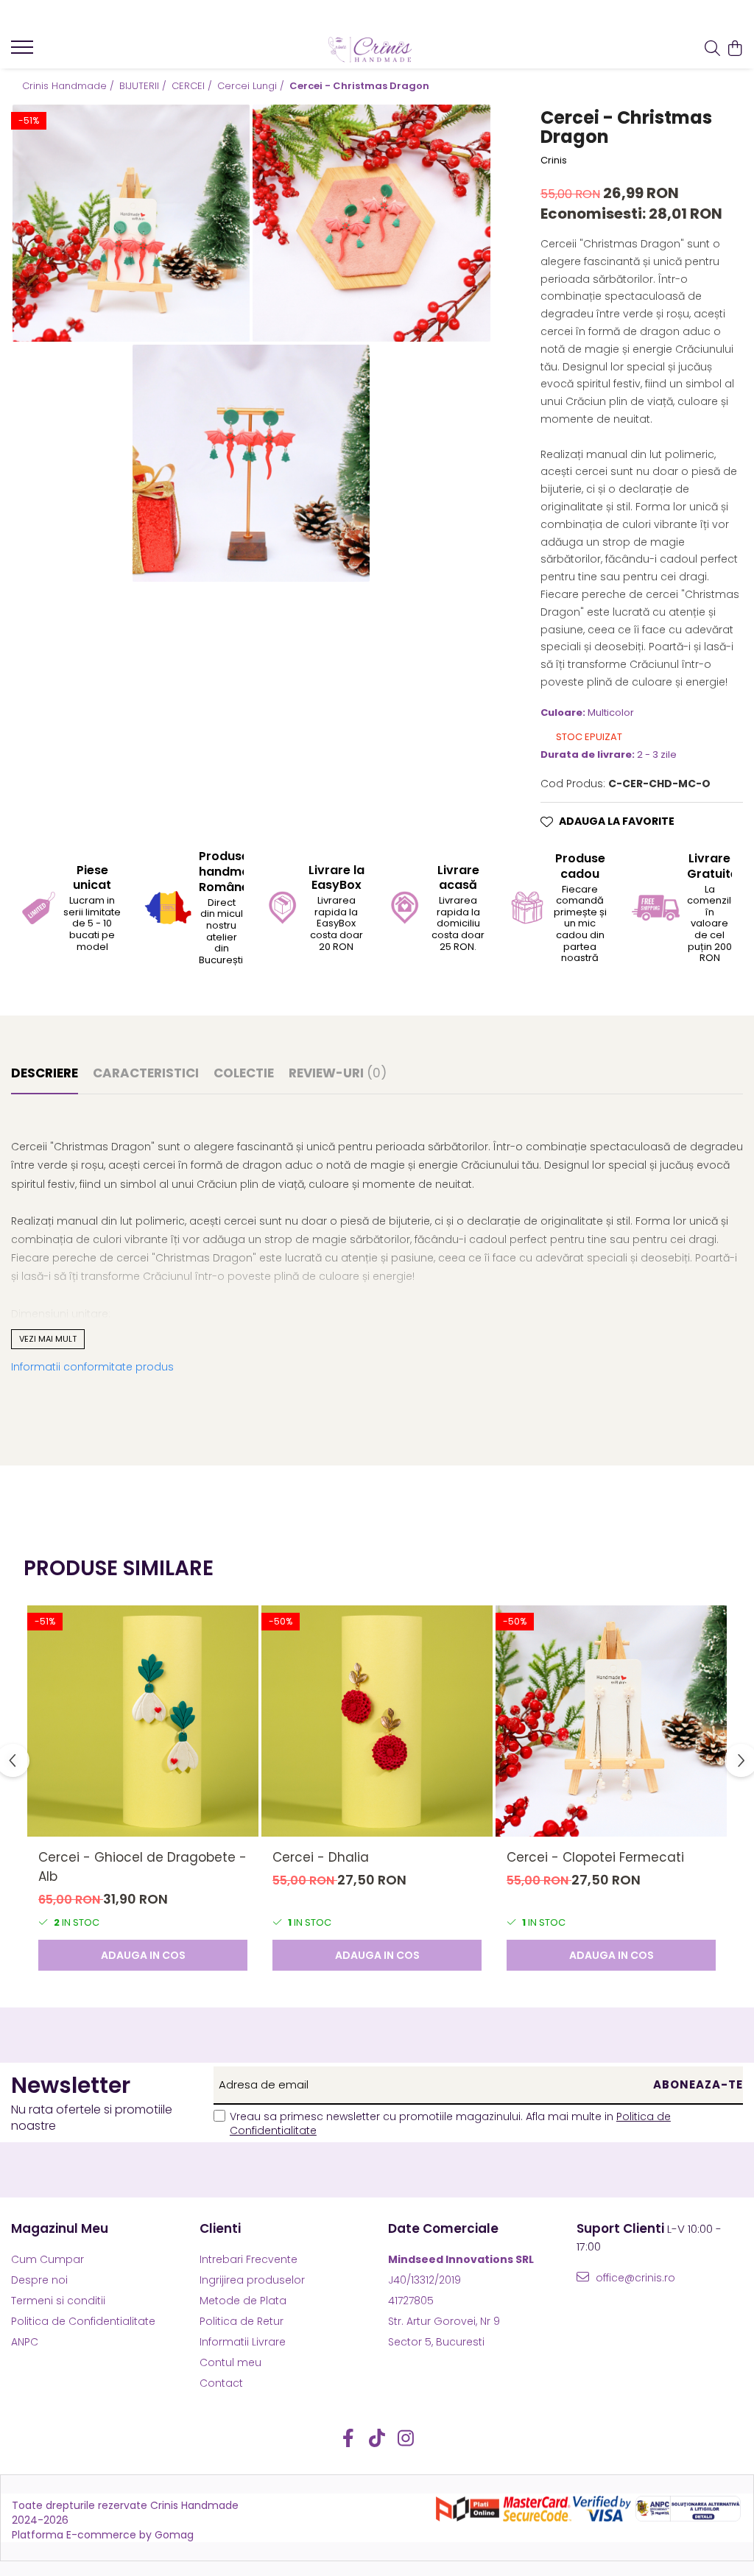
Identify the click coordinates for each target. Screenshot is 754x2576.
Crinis (554, 161)
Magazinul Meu (60, 2228)
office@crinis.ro (634, 2278)
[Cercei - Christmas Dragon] (131, 223)
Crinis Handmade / (70, 86)
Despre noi (39, 2280)
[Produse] (24, 52)
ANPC (25, 2342)
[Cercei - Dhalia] (377, 1721)
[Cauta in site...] (712, 49)
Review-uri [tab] (338, 1073)
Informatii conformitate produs (92, 1367)
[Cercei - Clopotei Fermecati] (611, 1721)
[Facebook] (349, 2439)
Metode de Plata (243, 2301)
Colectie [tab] (244, 1073)
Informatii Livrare (243, 2342)
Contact (221, 2383)
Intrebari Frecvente (249, 2259)
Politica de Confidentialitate (83, 2321)
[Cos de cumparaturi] (735, 49)
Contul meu (230, 2362)
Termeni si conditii (58, 2301)
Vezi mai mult (48, 1339)
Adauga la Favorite (617, 821)
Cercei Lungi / (252, 86)
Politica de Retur (242, 2321)
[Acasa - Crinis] (377, 49)
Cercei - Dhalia (321, 1857)
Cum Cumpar (47, 2259)
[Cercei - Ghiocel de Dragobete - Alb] (143, 1721)
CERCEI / (193, 86)
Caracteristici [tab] (146, 1073)
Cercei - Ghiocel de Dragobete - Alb (142, 1867)
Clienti (220, 2228)
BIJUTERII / (144, 86)
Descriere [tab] (45, 1073)
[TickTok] (377, 2439)
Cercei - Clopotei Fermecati (595, 1857)
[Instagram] (406, 2439)
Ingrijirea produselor (252, 2280)
